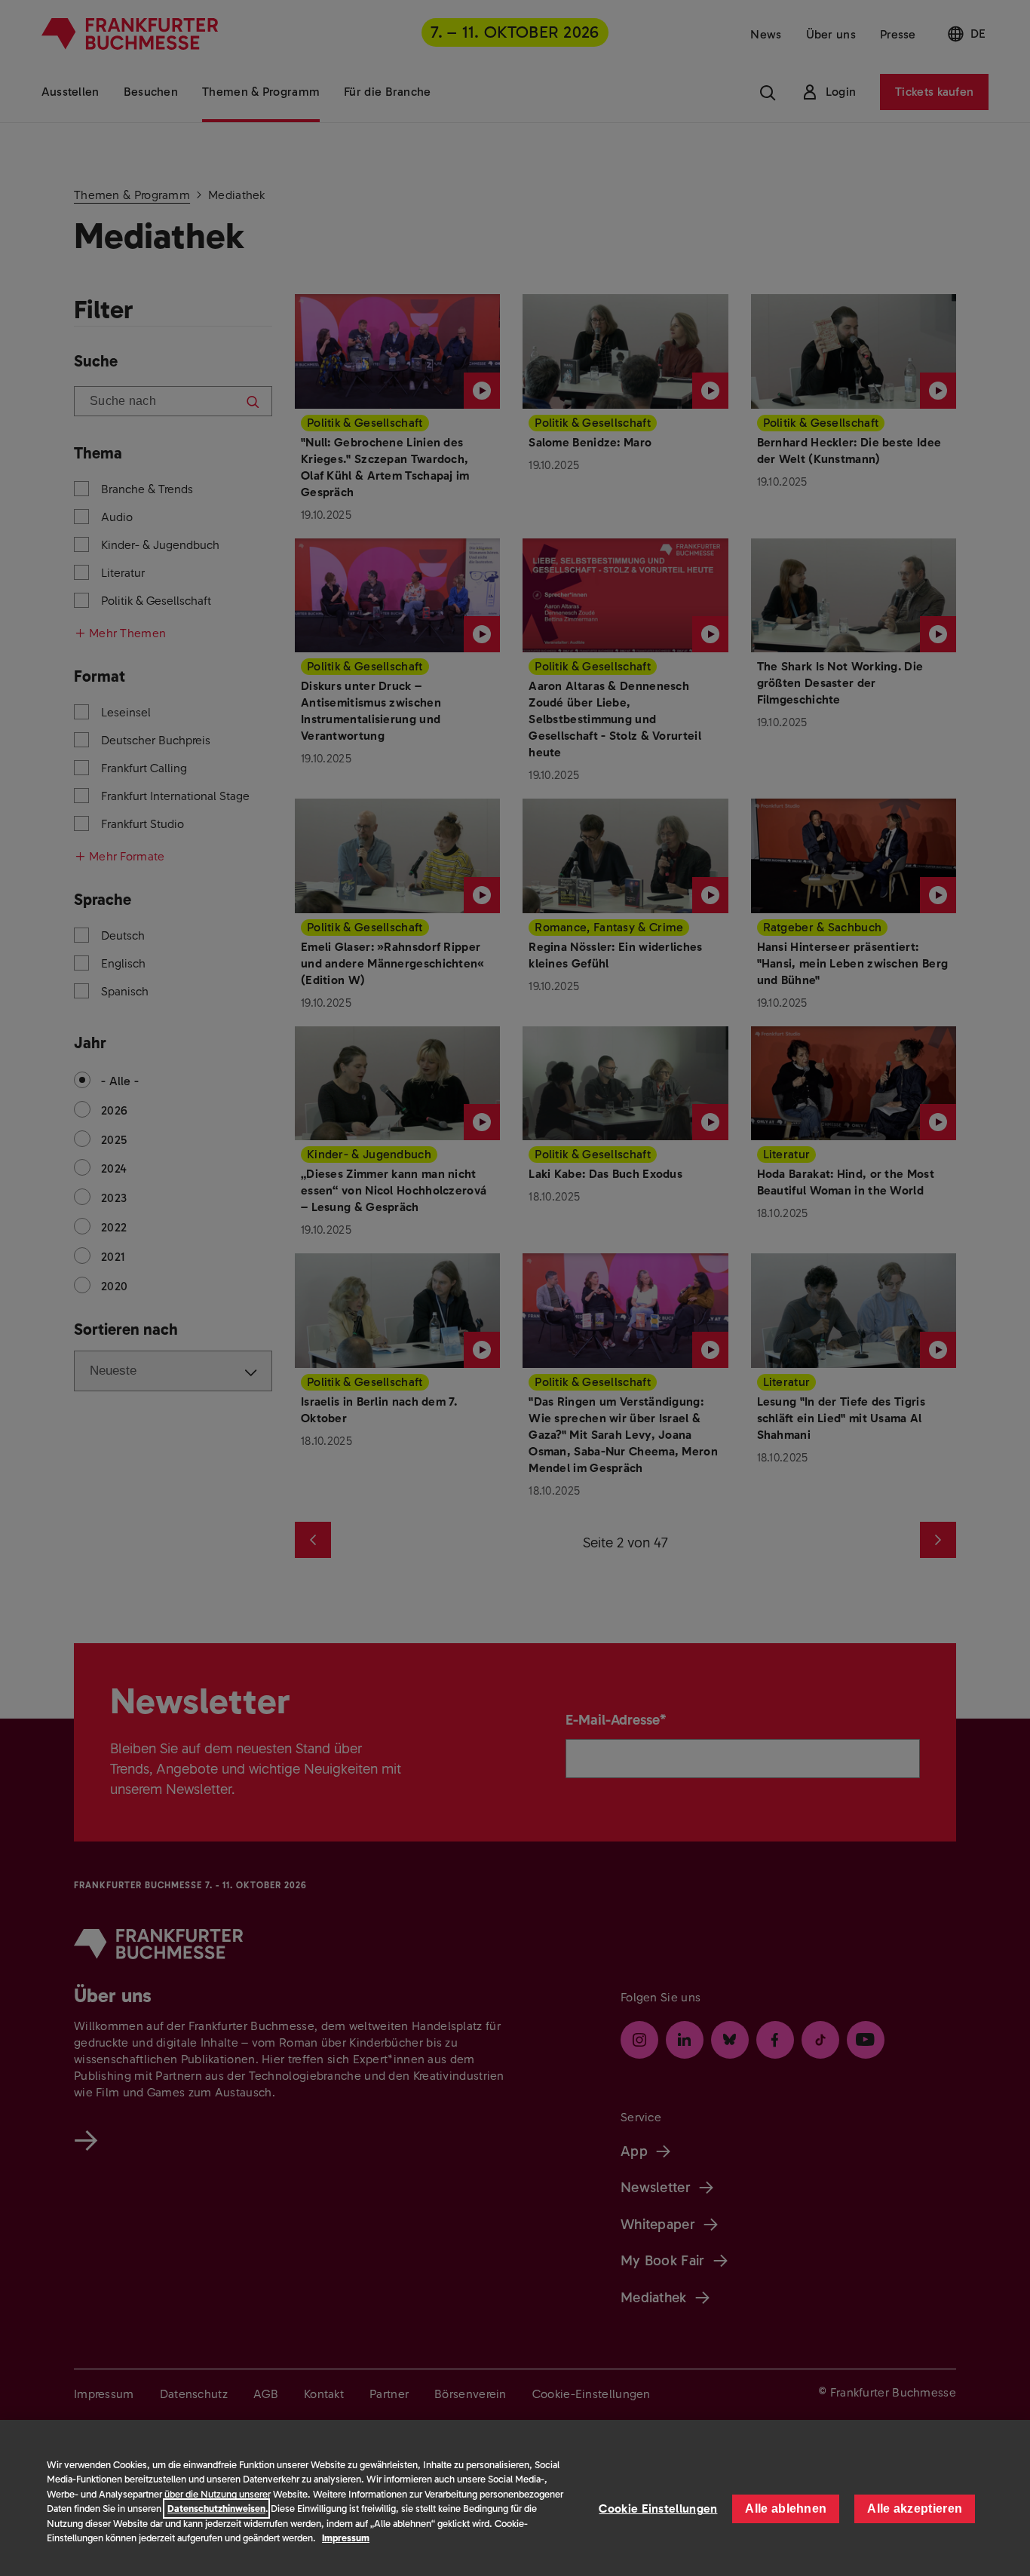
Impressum (346, 2538)
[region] (515, 2498)
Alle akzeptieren (915, 2509)
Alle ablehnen (786, 2509)
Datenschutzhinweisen (216, 2509)
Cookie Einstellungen (658, 2509)
